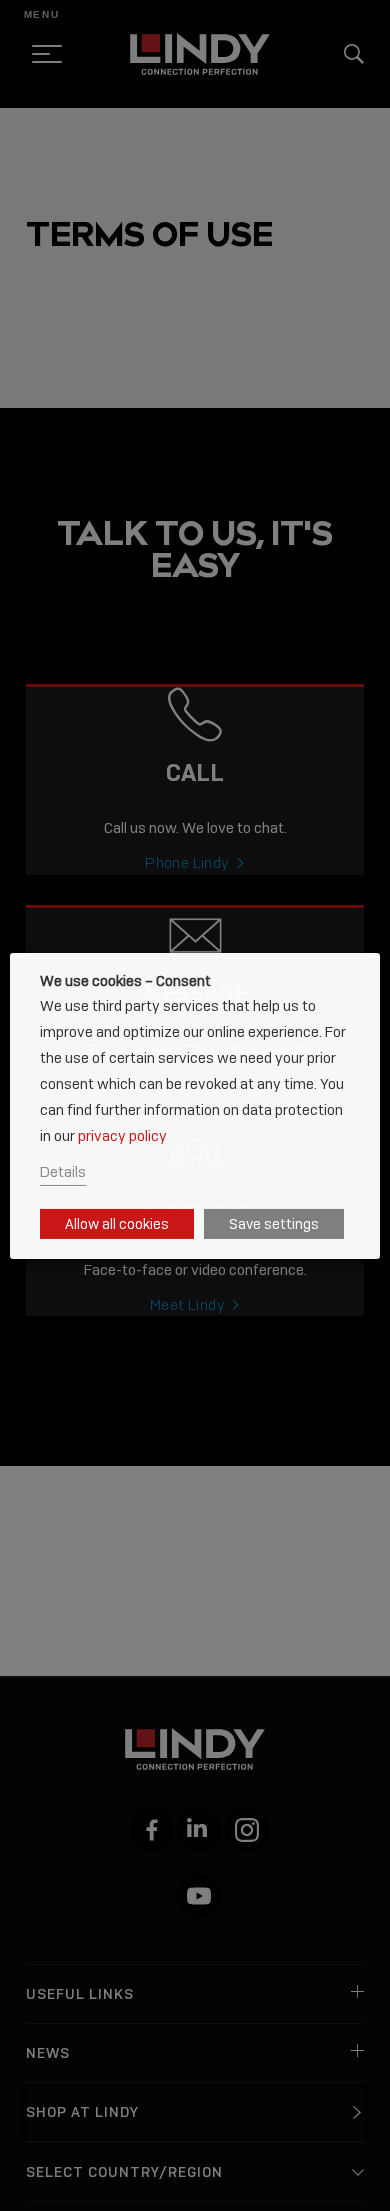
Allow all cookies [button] (117, 1224)
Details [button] (63, 1171)
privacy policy (122, 1135)
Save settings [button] (274, 1224)
